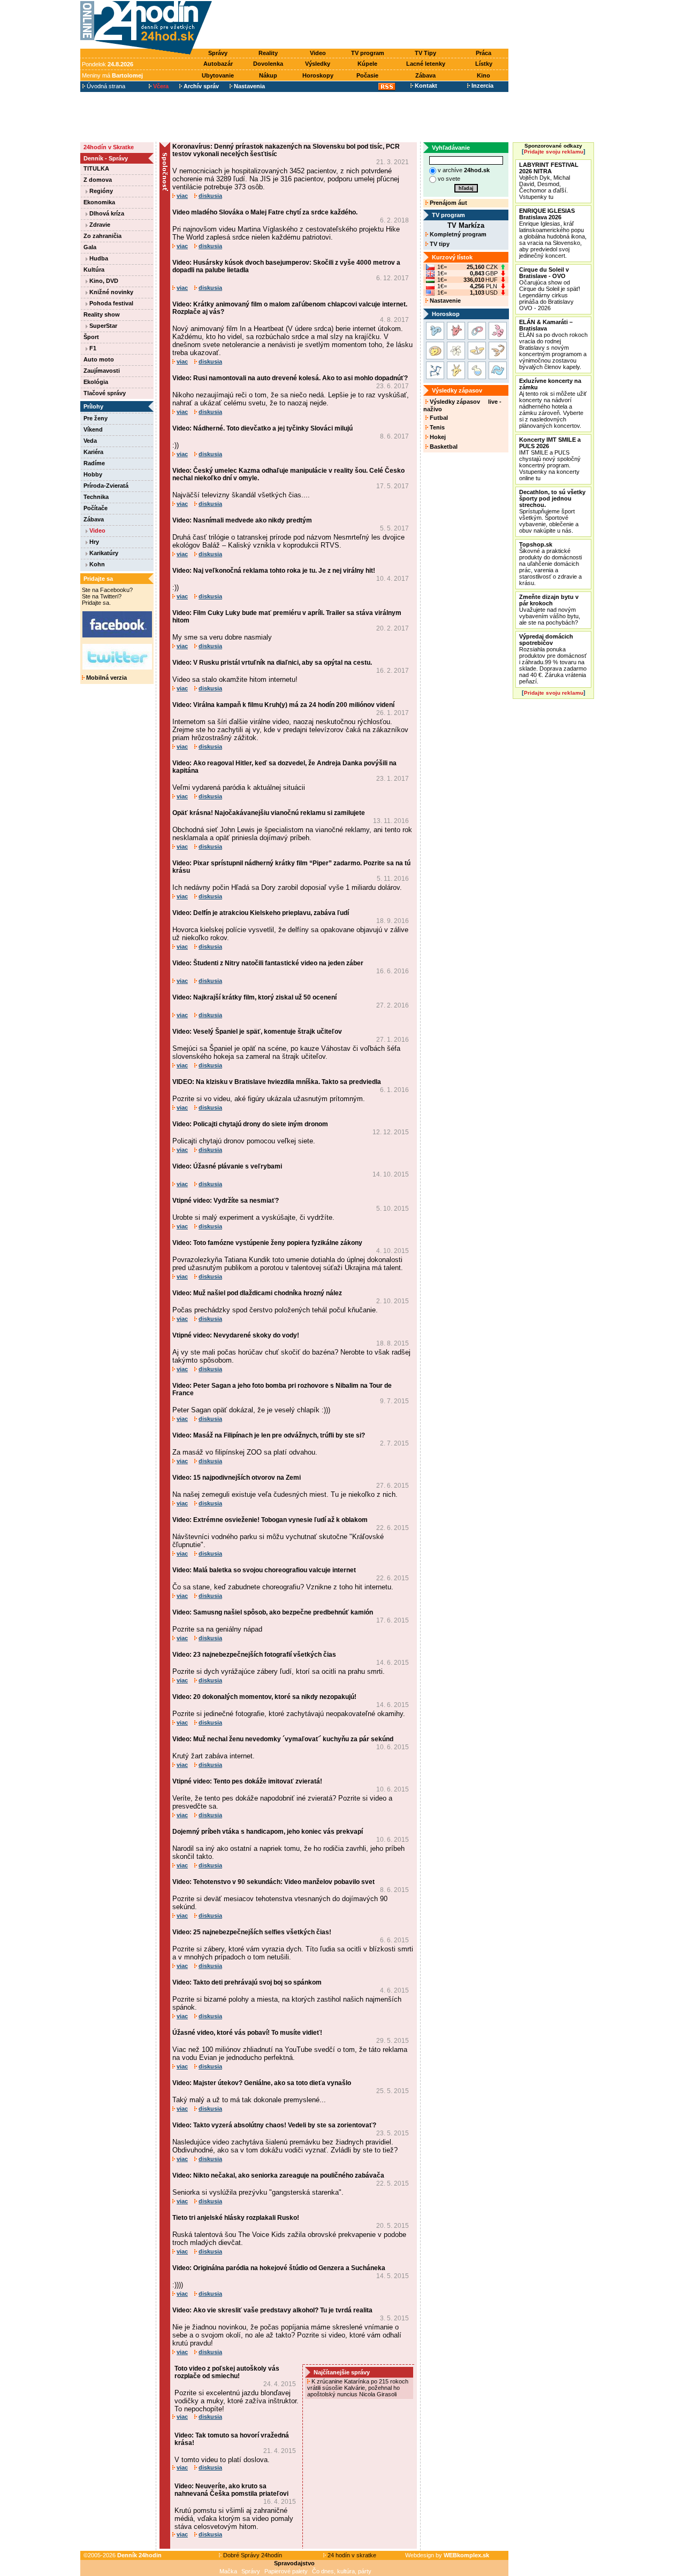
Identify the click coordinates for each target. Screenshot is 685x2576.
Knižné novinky (111, 292)
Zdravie (99, 225)
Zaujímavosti (102, 371)
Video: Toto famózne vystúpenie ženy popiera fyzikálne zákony (267, 1243)
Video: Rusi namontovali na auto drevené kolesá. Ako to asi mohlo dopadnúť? (290, 378)
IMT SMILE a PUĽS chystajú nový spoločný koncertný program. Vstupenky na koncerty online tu (550, 459)
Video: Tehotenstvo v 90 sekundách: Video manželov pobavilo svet (273, 1882)
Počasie (367, 75)
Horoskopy (318, 75)
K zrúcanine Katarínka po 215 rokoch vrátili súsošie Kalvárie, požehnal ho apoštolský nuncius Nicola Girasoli (358, 2388)
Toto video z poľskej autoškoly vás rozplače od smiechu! (227, 2372)
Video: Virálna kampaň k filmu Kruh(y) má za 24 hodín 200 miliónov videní (283, 705)
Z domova (98, 180)
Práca (484, 53)
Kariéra (93, 452)
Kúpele (367, 64)
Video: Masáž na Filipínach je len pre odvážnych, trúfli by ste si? (269, 1435)
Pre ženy (96, 418)
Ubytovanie (218, 75)
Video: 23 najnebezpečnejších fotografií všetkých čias (254, 1655)
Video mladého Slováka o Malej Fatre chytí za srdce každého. (265, 212)
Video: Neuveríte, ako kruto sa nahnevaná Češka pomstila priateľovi (231, 2490)
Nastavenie (444, 301)
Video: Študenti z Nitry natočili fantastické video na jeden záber (268, 963)
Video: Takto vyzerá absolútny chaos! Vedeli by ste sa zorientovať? (274, 2125)
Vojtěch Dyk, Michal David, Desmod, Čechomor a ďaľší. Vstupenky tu (549, 181)
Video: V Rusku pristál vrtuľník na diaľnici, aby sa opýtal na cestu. (272, 663)
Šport (91, 337)
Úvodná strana (105, 86)
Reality (268, 53)
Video (318, 53)
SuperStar (102, 326)
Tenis (436, 427)
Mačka (228, 2571)
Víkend (93, 429)
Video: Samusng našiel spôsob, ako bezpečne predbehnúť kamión (273, 1612)
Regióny (100, 191)
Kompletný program (457, 234)
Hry (93, 542)
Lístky (484, 64)
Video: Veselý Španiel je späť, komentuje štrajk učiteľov (257, 1032)
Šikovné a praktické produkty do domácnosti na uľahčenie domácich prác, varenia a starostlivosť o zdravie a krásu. (550, 564)
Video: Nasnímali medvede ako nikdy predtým (242, 520)
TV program (368, 53)
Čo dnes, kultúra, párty (342, 2571)
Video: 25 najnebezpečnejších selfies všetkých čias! (252, 1932)
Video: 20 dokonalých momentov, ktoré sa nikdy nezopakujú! (264, 1697)
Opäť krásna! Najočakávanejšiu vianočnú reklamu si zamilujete (269, 813)
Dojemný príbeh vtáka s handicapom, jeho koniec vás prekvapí (268, 1832)
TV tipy (439, 244)
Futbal (438, 418)
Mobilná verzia (106, 678)
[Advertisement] (363, 25)
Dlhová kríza (106, 213)
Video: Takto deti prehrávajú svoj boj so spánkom (247, 1982)
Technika (96, 497)
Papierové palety (286, 2571)
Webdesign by (447, 2555)
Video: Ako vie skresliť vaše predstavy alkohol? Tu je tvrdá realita (272, 2310)
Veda (90, 441)
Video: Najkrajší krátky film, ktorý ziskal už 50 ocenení (254, 997)
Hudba (98, 258)
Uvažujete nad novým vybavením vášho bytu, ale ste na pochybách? (550, 610)
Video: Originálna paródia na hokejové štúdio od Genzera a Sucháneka (279, 2268)
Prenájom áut (448, 203)
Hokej (437, 437)
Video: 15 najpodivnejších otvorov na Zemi (237, 1478)
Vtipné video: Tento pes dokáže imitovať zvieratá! (247, 1781)
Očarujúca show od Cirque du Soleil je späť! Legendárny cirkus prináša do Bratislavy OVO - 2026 (550, 289)
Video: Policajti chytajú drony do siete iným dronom (250, 1124)
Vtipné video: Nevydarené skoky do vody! (236, 1335)
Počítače (96, 508)
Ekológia (96, 382)
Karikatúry (103, 553)
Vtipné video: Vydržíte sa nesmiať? (226, 1201)
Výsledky (318, 64)
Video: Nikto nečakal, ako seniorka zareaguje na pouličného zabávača (278, 2175)
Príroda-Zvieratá (106, 486)
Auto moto (99, 359)
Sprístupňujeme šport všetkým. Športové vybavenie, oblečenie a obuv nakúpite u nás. (552, 511)
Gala (90, 247)
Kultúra (94, 270)
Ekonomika (99, 202)
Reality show (102, 314)
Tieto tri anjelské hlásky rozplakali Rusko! (236, 2218)
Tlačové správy (105, 393)
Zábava (425, 75)
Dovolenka (268, 64)
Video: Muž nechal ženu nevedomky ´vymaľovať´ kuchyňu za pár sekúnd (283, 1739)
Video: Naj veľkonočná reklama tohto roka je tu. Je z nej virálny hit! (274, 571)
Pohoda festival (111, 303)
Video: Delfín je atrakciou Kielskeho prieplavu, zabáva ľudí (261, 913)
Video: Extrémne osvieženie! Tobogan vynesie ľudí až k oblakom (270, 1520)
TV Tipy (425, 53)
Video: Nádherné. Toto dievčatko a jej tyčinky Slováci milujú (262, 428)
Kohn (96, 564)
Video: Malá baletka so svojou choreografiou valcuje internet (264, 1570)
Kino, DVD (103, 281)
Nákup (268, 75)
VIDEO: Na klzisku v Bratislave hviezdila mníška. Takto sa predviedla (277, 1082)
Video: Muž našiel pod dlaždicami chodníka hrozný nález (257, 1293)
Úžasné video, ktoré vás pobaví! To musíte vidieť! (247, 2033)
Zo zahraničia (102, 236)
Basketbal (443, 447)
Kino (484, 75)
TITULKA (96, 168)
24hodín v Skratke (109, 147)
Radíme (94, 463)
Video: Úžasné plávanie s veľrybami (227, 1166)
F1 (92, 348)
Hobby (93, 474)
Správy (218, 53)
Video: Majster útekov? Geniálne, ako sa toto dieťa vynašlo (262, 2083)
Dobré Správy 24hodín (252, 2555)
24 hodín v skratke (351, 2555)
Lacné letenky (426, 64)
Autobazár (218, 64)
